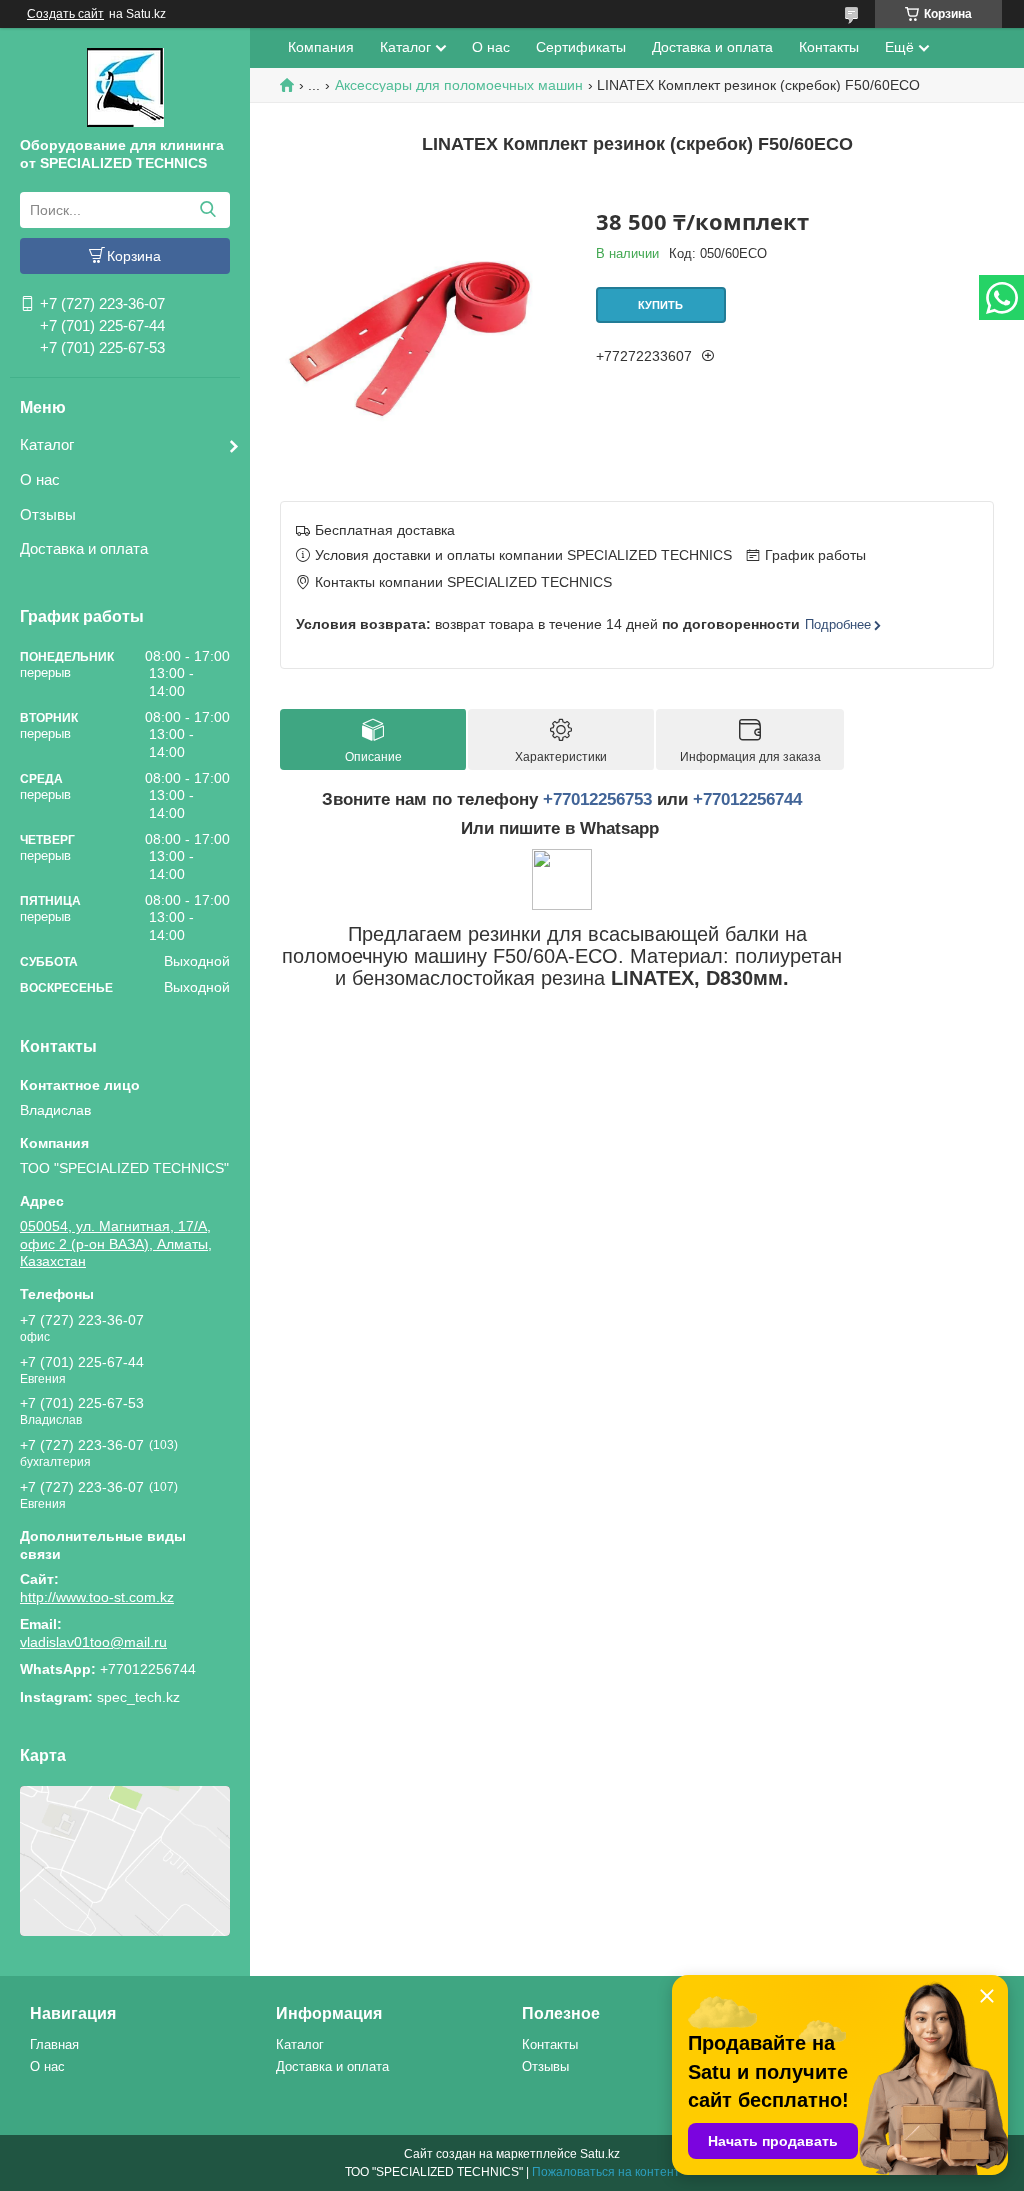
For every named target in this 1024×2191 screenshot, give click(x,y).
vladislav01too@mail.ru (93, 1642)
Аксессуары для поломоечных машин (459, 85)
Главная (54, 2044)
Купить (660, 305)
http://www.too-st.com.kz (97, 1597)
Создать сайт (65, 14)
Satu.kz (600, 2154)
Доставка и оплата (84, 548)
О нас (40, 479)
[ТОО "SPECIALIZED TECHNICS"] (125, 86)
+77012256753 (597, 799)
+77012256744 (747, 799)
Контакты (829, 47)
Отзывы (48, 514)
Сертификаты (581, 47)
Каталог (47, 444)
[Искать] (207, 210)
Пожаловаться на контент (606, 2172)
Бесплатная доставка (385, 530)
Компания (321, 47)
